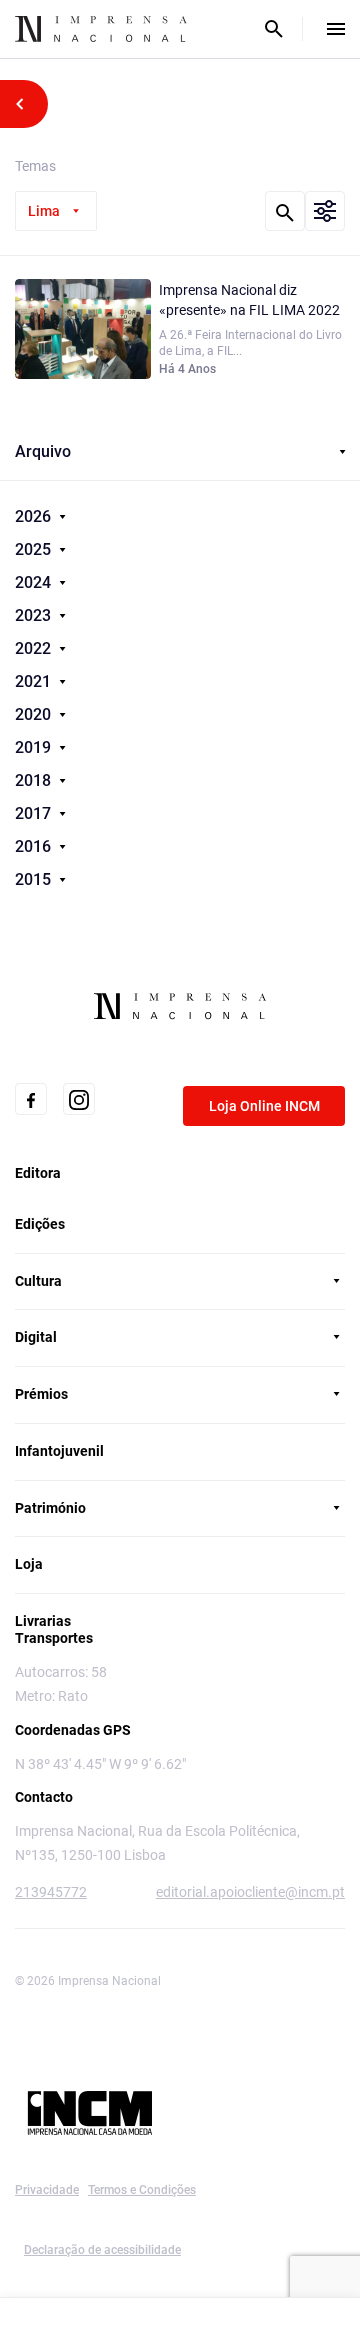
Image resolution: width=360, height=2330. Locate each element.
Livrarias (43, 1621)
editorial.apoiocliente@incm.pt (250, 1892)
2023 (35, 615)
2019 (35, 747)
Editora (38, 1173)
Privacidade (47, 2190)
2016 (35, 846)
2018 (35, 780)
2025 (35, 549)
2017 (35, 813)
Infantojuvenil (59, 1451)
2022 (35, 648)
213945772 (51, 1892)
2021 (35, 681)
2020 (35, 714)
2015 (35, 879)
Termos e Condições (142, 2190)
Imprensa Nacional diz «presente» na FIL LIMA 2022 (249, 300)
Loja (29, 1564)
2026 (35, 516)
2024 (35, 582)
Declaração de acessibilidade (102, 2250)
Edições (40, 1224)
